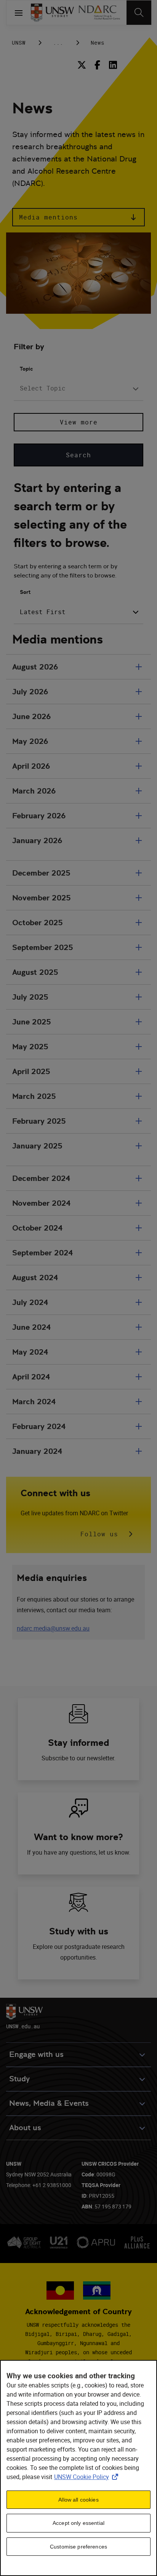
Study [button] (19, 2079)
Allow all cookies (78, 2500)
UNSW (19, 43)
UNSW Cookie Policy (88, 2477)
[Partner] (99, 13)
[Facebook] (97, 65)
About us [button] (25, 2128)
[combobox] (78, 389)
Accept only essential (78, 2523)
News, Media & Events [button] (49, 2103)
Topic (26, 369)
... (58, 43)
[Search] (139, 13)
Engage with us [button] (36, 2054)
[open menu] (19, 13)
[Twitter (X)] (83, 65)
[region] (78, 2468)
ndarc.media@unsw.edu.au (53, 1628)
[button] (78, 217)
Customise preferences (78, 2547)
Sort (25, 592)
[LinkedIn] (113, 65)
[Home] (52, 13)
